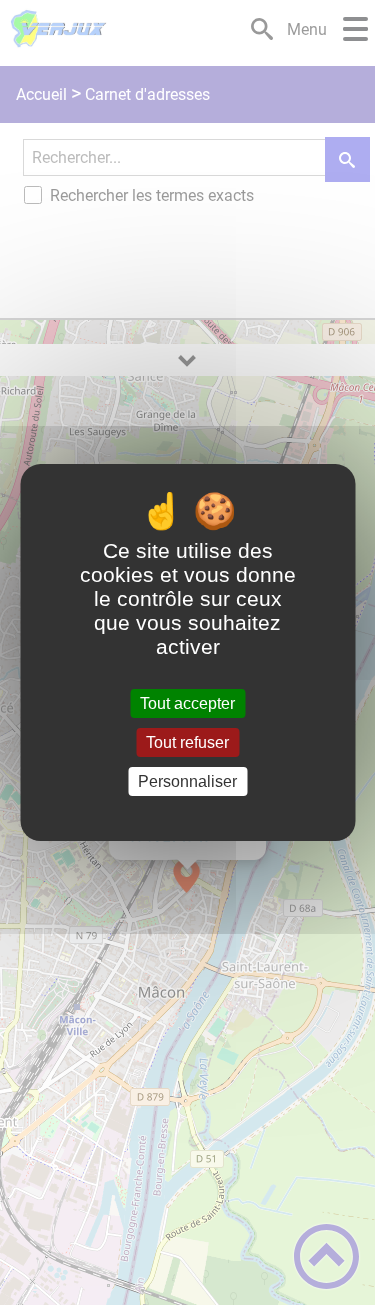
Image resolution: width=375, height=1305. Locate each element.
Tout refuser (187, 742)
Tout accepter (187, 703)
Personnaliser (187, 781)
